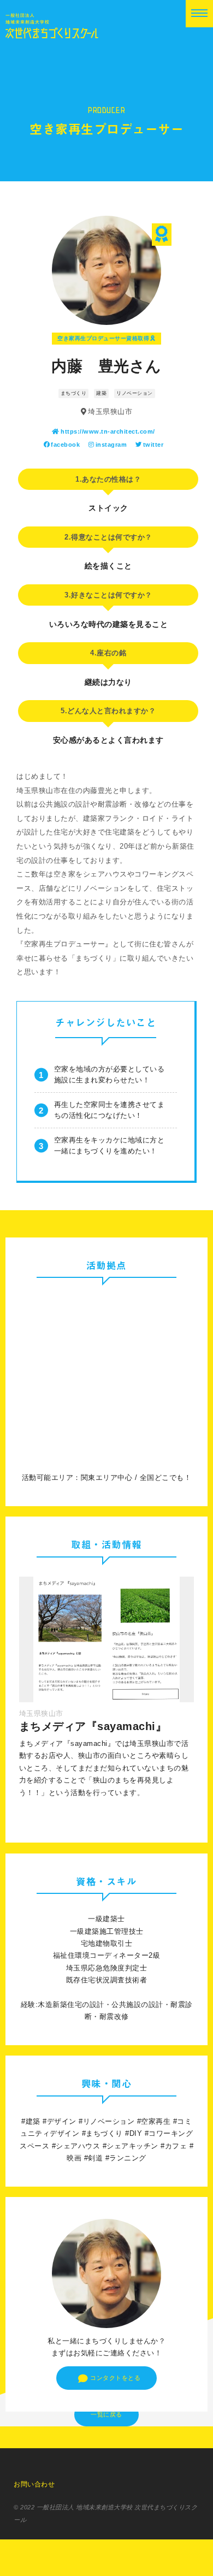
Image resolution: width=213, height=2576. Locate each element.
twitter (153, 445)
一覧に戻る (106, 2414)
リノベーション (135, 393)
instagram (111, 445)
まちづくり (74, 393)
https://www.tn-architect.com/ (108, 431)
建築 (101, 393)
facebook (65, 445)
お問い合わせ (34, 2484)
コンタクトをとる (115, 2378)
